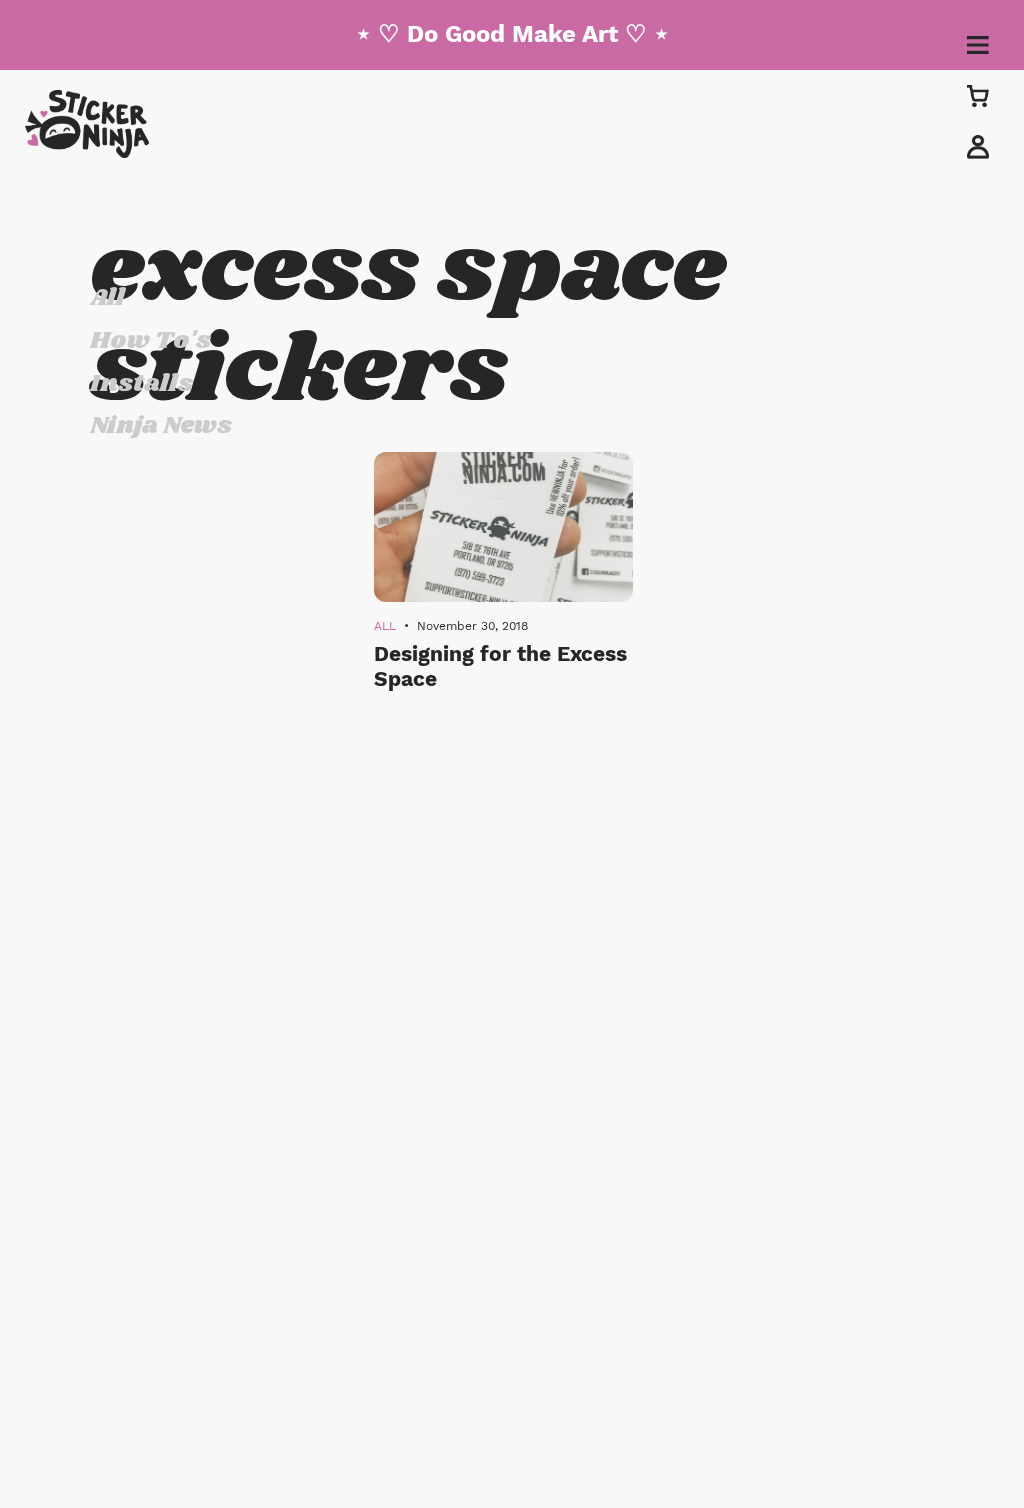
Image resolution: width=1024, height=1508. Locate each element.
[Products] (978, 95)
